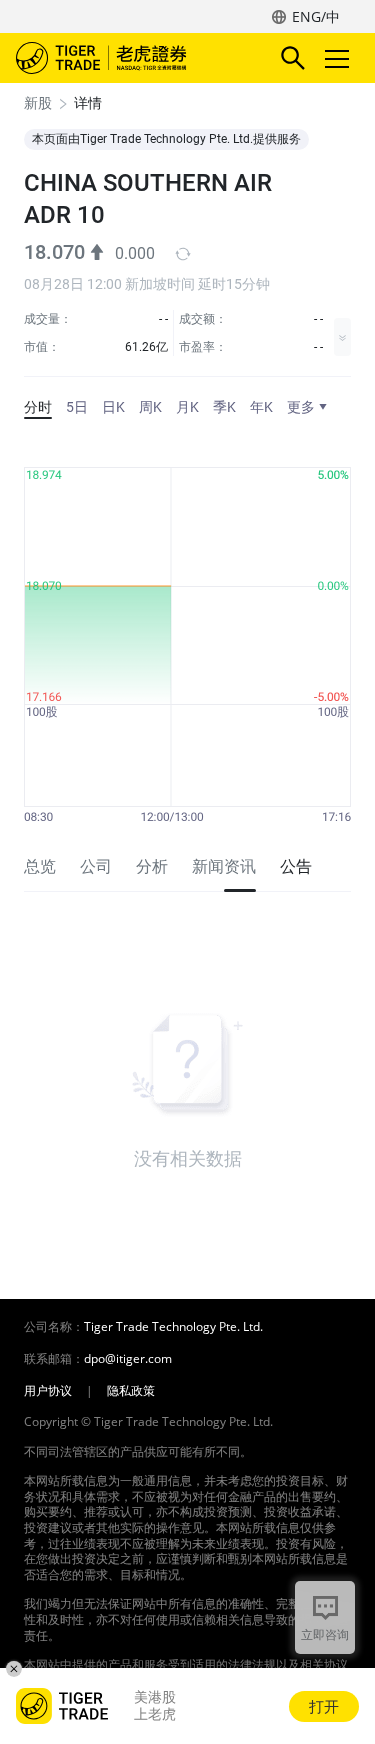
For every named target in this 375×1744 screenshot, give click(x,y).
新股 (38, 103)
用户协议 (48, 1391)
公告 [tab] (296, 866)
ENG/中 (316, 16)
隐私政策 (131, 1391)
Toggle (339, 58)
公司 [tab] (96, 866)
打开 (324, 1706)
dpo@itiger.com (128, 1359)
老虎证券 (131, 58)
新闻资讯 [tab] (224, 866)
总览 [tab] (40, 866)
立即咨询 (325, 1634)
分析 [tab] (152, 866)
